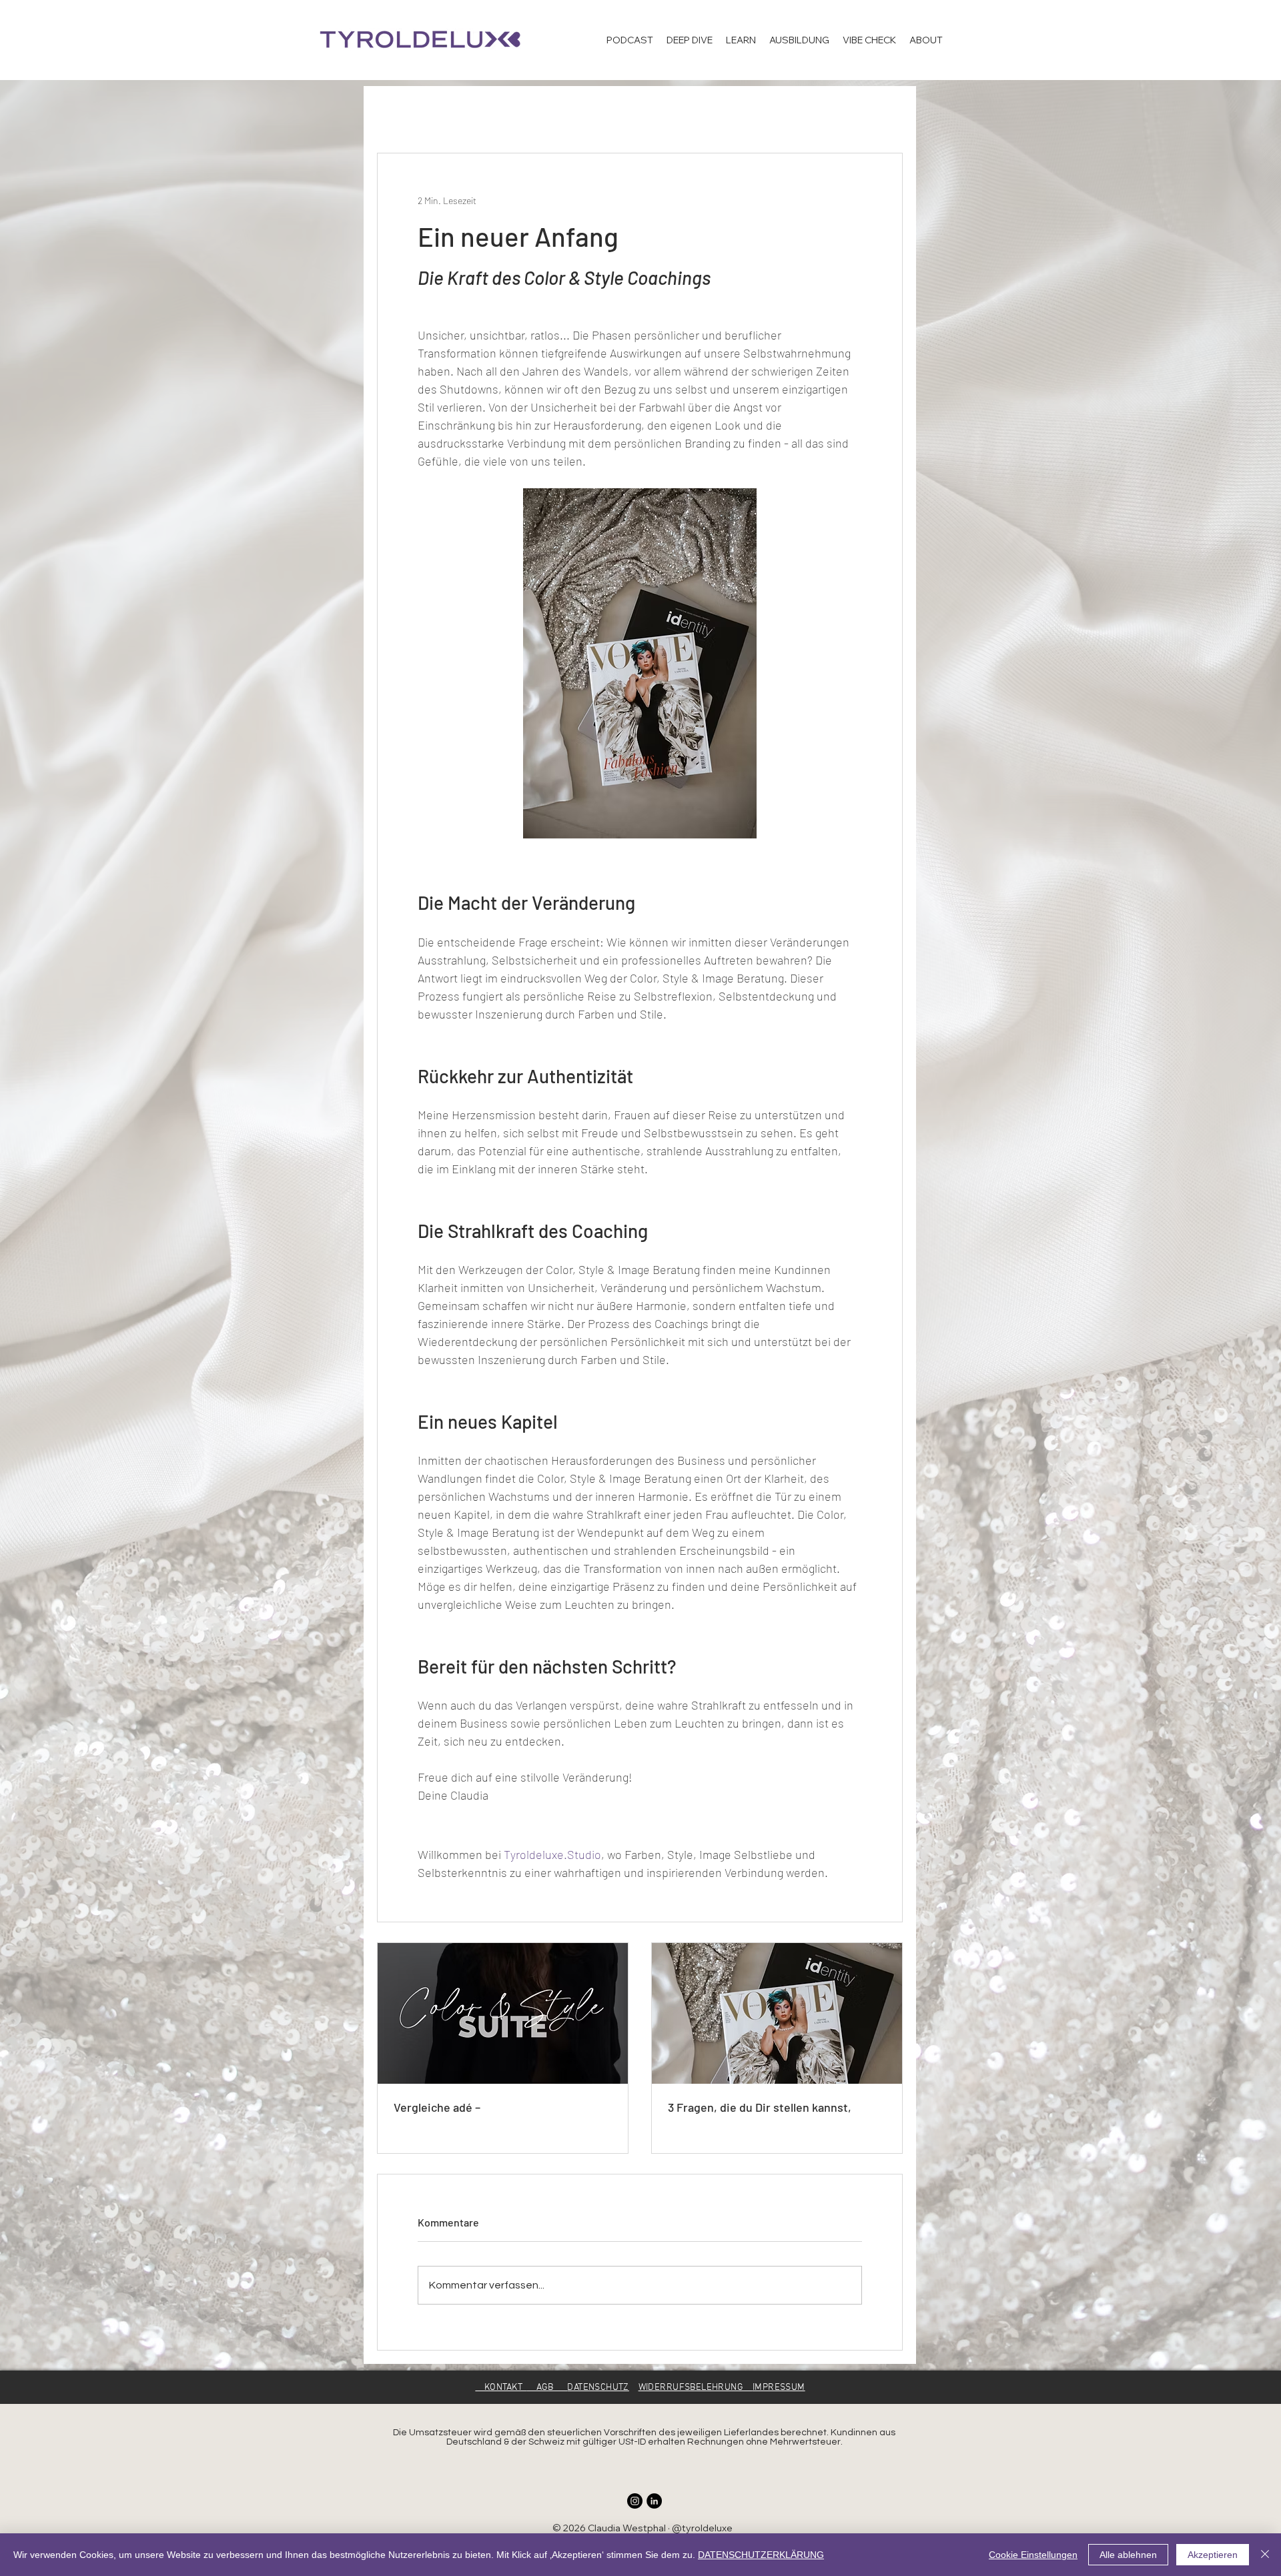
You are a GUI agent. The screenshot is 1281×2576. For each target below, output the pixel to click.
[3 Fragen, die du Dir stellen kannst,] (777, 2013)
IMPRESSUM (779, 2388)
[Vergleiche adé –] (503, 2013)
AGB (547, 2388)
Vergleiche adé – (437, 2107)
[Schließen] (1265, 2555)
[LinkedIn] (654, 2501)
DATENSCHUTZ (598, 2388)
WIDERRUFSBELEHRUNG (696, 2388)
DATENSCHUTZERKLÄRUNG (761, 2555)
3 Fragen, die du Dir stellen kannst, (760, 2107)
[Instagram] (635, 2501)
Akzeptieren (1213, 2555)
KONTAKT (501, 2388)
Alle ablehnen (1128, 2555)
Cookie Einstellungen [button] (1033, 2555)
